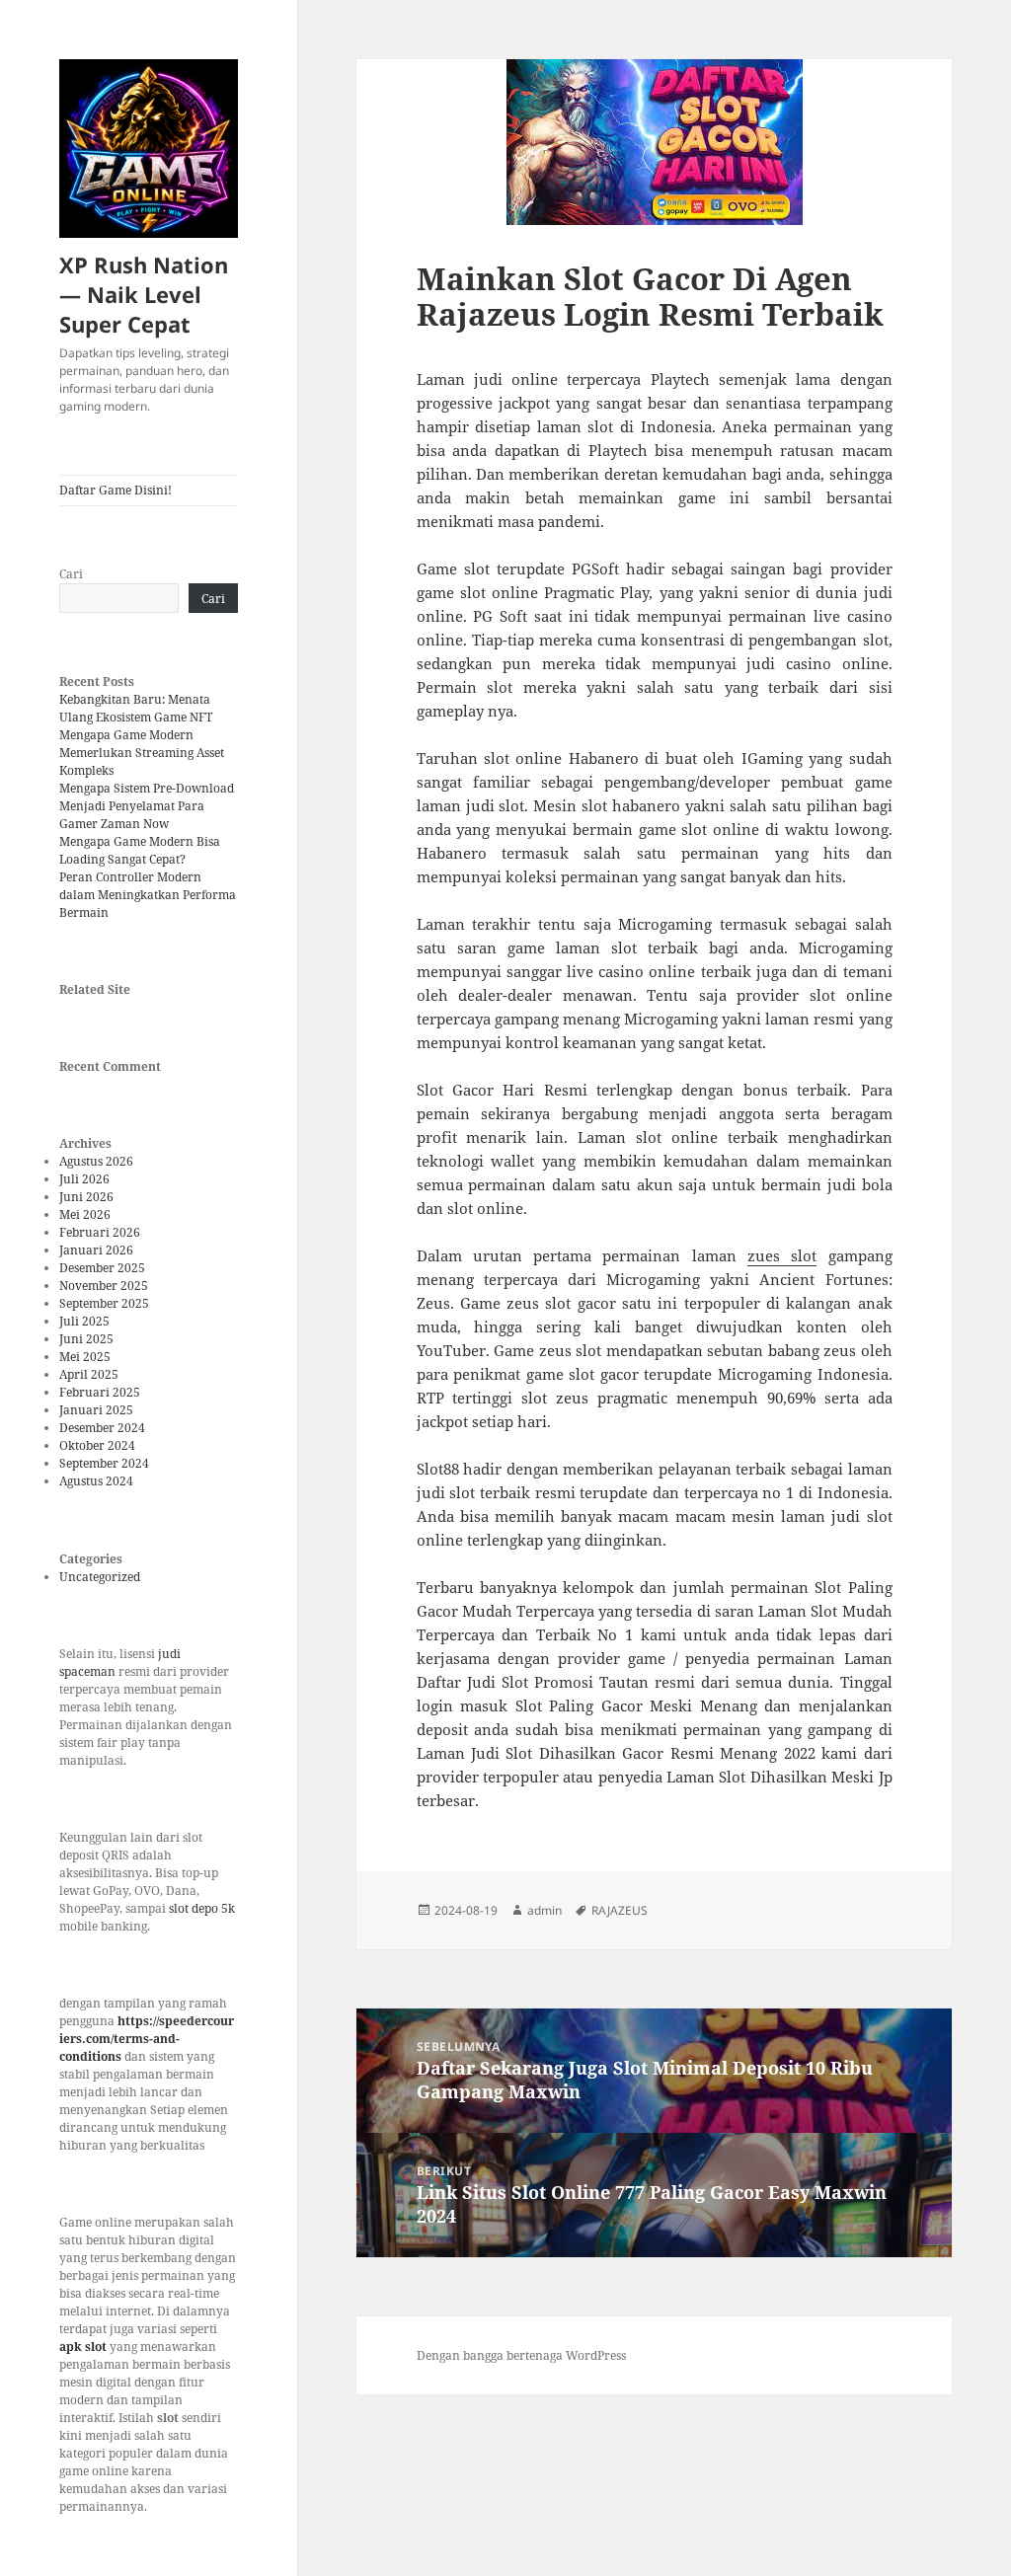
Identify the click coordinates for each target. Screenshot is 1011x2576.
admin (544, 1910)
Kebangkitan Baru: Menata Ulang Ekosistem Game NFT (136, 708)
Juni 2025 (86, 1339)
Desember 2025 (102, 1268)
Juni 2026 (86, 1197)
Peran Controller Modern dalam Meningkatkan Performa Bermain (148, 895)
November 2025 (104, 1286)
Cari (71, 574)
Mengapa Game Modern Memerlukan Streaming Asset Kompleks (142, 753)
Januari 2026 (96, 1250)
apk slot (83, 2347)
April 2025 (89, 1374)
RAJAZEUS (620, 1910)
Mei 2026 (85, 1214)
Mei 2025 (85, 1357)
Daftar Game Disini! (116, 490)
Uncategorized (100, 1577)
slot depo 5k (202, 1908)
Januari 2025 (96, 1410)
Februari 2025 (100, 1392)
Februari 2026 (100, 1232)
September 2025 (104, 1303)
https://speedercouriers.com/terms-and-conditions (147, 2039)
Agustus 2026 (96, 1161)
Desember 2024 (102, 1428)
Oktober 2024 (97, 1445)
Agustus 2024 (96, 1481)
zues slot (782, 1255)
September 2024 (104, 1463)
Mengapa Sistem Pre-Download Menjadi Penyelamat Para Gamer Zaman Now (147, 806)
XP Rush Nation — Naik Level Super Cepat (144, 294)
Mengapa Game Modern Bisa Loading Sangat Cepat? (140, 850)
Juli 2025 (84, 1321)
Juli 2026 (84, 1179)
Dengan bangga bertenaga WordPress (521, 2355)
